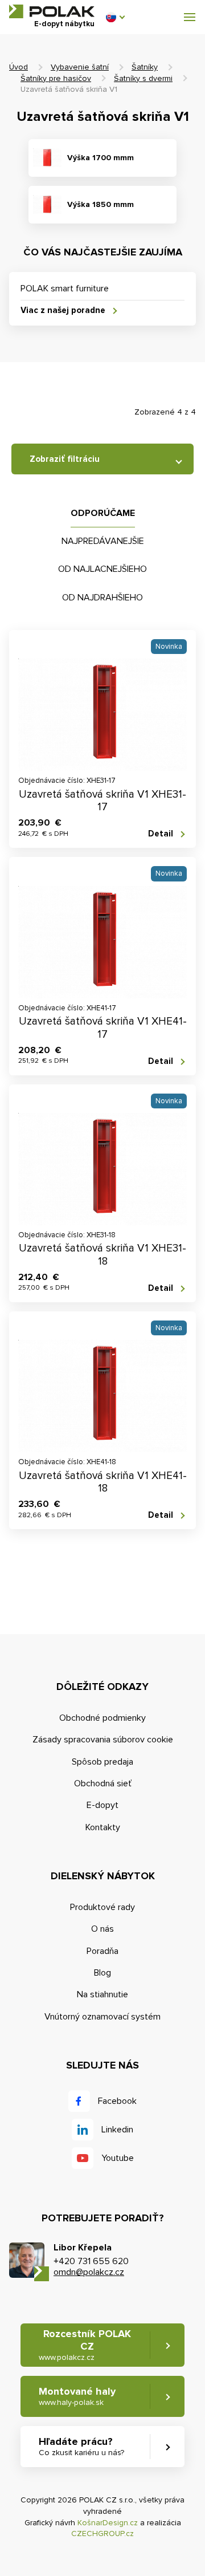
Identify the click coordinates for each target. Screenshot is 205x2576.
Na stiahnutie (102, 1994)
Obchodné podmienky (102, 1718)
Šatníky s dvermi (143, 78)
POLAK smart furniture (65, 289)
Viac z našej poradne (63, 310)
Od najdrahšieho (102, 598)
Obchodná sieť (103, 1783)
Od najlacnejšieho (102, 569)
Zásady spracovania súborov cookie (103, 1740)
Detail (161, 834)
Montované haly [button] (77, 2396)
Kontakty (103, 1827)
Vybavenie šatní (80, 67)
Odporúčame (103, 513)
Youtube (118, 2158)
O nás (102, 1929)
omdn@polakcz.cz (89, 2272)
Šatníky (145, 67)
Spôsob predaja (102, 1762)
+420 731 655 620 (91, 2261)
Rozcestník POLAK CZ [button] (85, 2345)
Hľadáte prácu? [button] (81, 2446)
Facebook (117, 2101)
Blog (102, 1973)
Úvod (19, 67)
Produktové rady (102, 1907)
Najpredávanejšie (103, 541)
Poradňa (102, 1951)
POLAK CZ (52, 11)
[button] (115, 17)
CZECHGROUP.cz (102, 2534)
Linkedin (117, 2130)
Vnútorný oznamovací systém (102, 2017)
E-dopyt (102, 1805)
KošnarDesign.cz (108, 2523)
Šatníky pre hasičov (56, 78)
